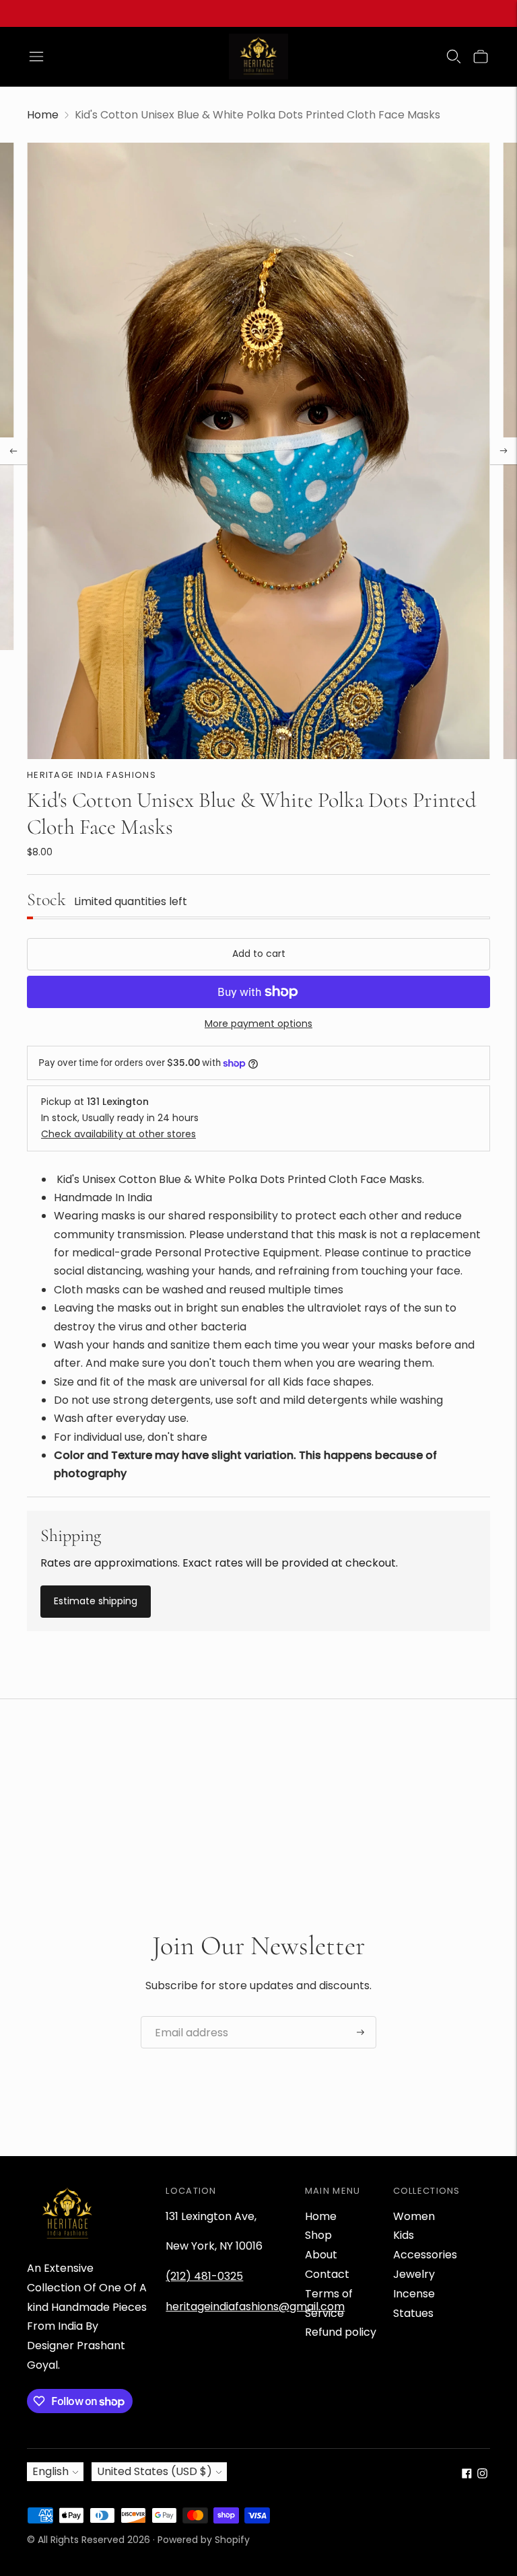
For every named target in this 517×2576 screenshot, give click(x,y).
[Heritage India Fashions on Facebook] (467, 2475)
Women (414, 2216)
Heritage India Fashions (92, 775)
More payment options (258, 1024)
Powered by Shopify (204, 2540)
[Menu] (36, 57)
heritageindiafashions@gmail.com (255, 2306)
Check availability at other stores (118, 1134)
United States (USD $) (154, 2471)
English (50, 2471)
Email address (186, 2017)
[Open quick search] (454, 57)
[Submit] (360, 2032)
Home (43, 115)
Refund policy (341, 2332)
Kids (404, 2235)
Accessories (425, 2255)
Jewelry (414, 2274)
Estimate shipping (96, 1601)
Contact (327, 2274)
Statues (413, 2313)
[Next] (504, 451)
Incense (414, 2294)
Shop (318, 2235)
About (321, 2255)
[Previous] (13, 451)
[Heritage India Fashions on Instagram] (482, 2475)
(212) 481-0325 (204, 2276)
